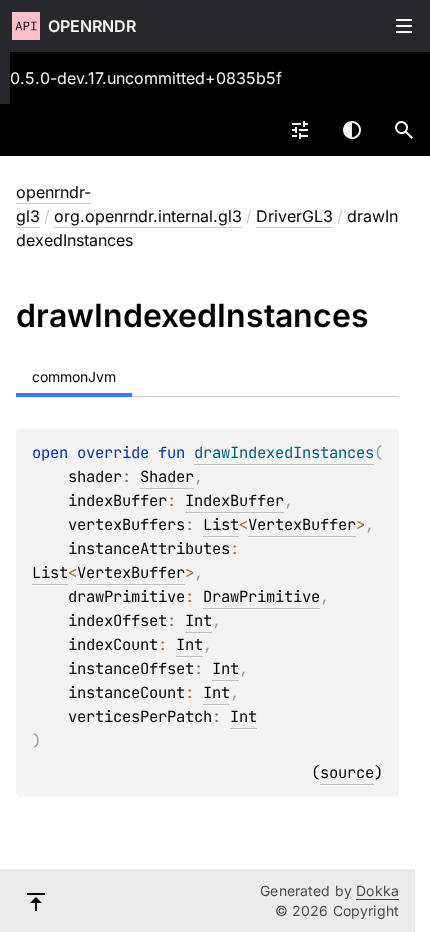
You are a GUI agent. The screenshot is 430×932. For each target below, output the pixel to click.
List (221, 524)
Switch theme (352, 130)
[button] (404, 130)
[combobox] (300, 130)
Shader (167, 476)
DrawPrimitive (261, 596)
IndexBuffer (234, 500)
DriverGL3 (294, 216)
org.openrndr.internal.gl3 (148, 216)
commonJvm (74, 376)
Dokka (377, 890)
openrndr (92, 26)
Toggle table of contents (404, 26)
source (347, 772)
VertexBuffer (302, 524)
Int (198, 620)
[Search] (404, 130)
